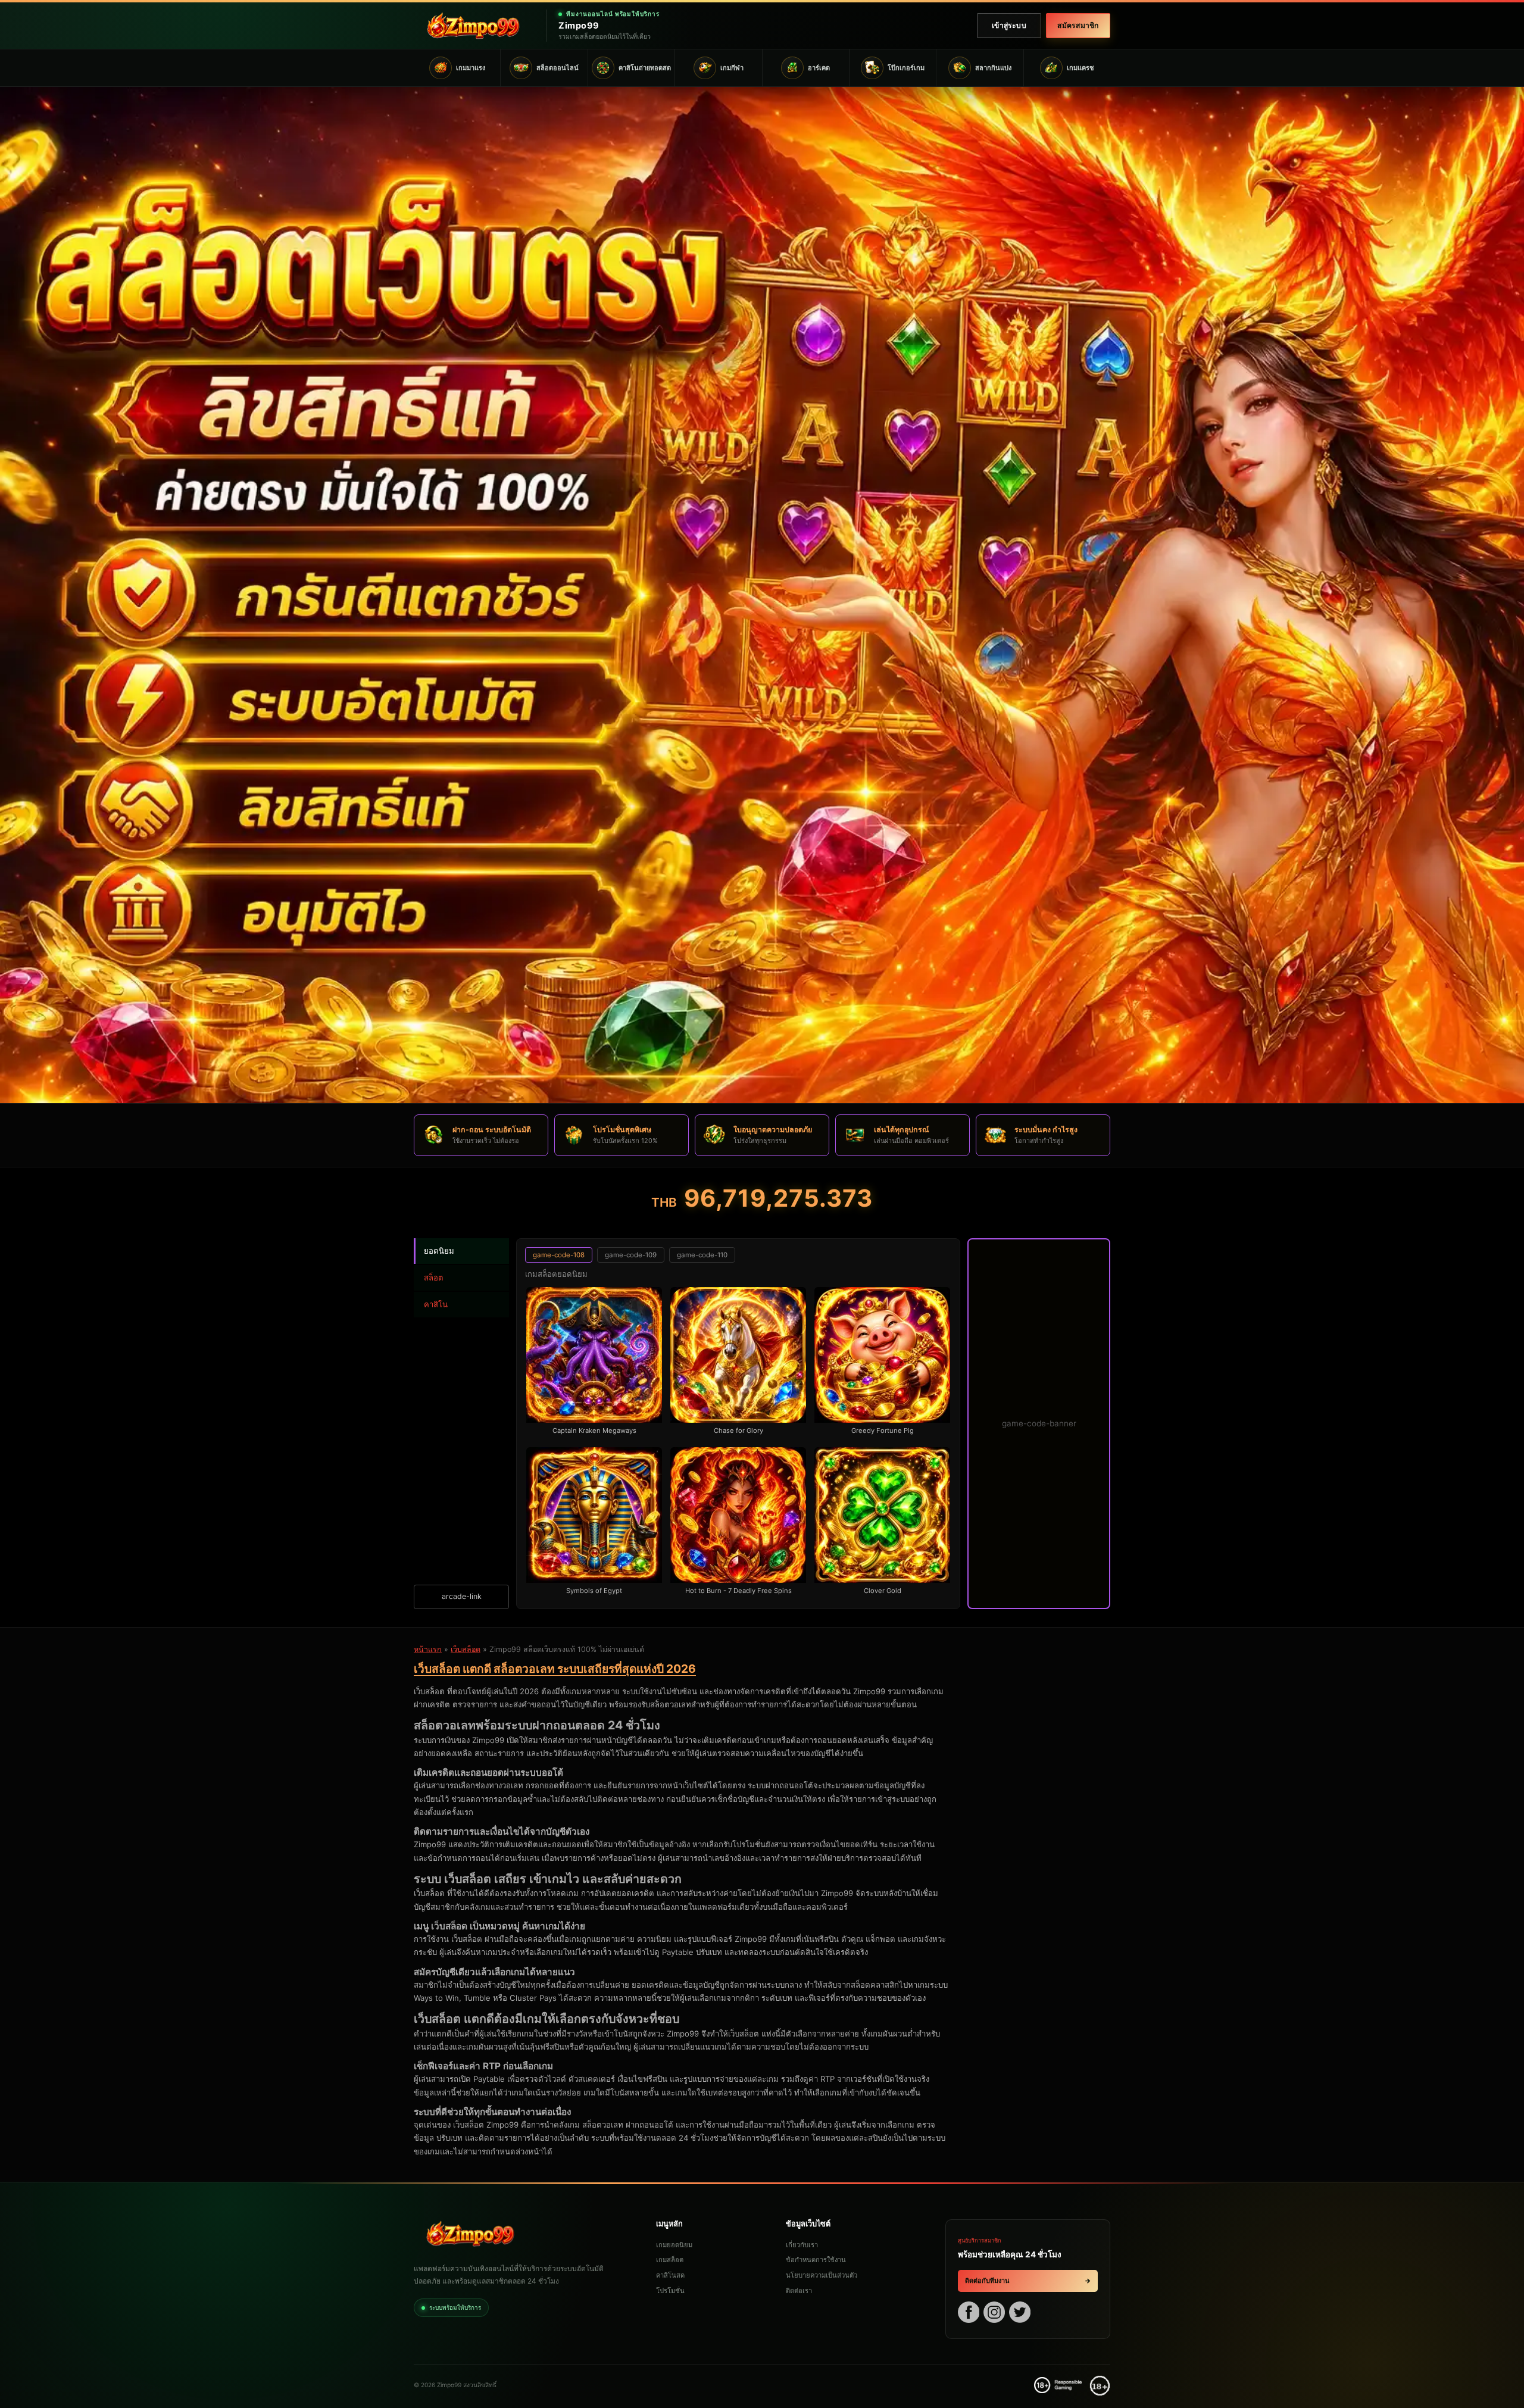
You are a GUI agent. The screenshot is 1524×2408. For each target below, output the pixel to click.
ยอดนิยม (439, 1251)
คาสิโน (436, 1304)
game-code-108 (559, 1255)
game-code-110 (702, 1255)
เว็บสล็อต (466, 1649)
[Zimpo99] (473, 26)
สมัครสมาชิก (1078, 25)
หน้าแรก (428, 1649)
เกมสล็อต (670, 2260)
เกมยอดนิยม (674, 2245)
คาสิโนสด (670, 2275)
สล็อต (434, 1278)
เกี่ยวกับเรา (802, 2245)
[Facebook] (969, 2314)
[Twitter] (1020, 2314)
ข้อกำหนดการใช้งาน (816, 2260)
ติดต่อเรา (799, 2291)
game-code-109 (631, 1255)
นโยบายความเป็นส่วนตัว (822, 2275)
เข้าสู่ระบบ (1009, 25)
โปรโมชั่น (670, 2291)
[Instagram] (994, 2314)
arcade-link (462, 1596)
